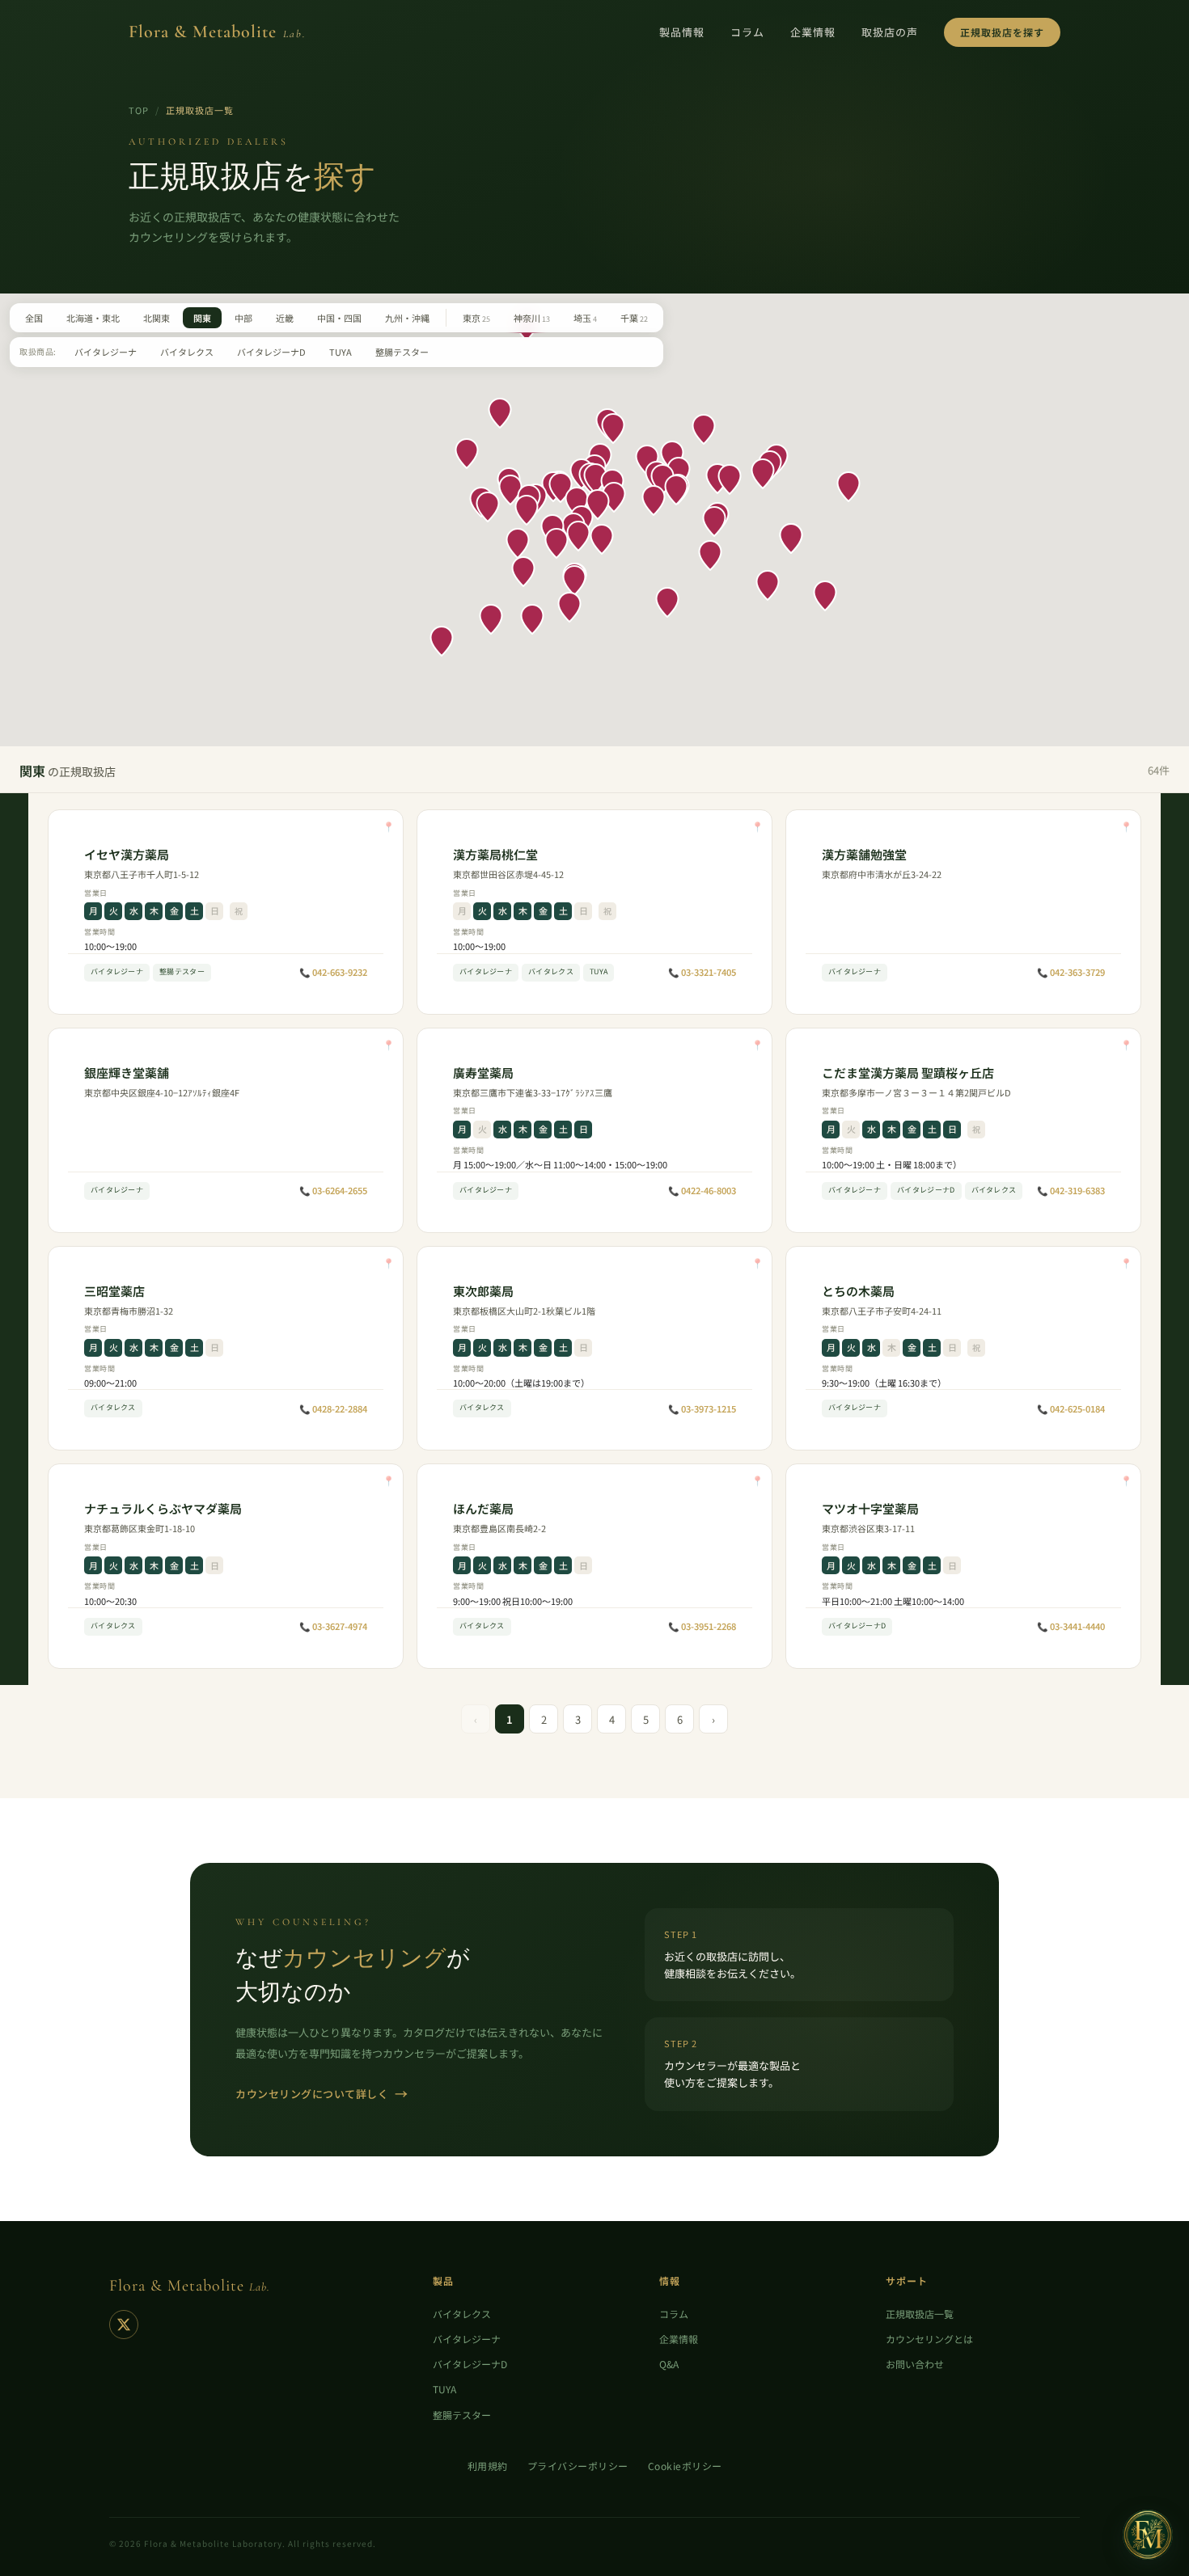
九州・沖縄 (407, 318)
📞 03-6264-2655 (333, 1190)
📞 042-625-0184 (1071, 1408)
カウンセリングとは (929, 2339)
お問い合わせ (915, 2364)
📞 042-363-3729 (1071, 972)
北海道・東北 (93, 318)
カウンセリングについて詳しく (322, 2093)
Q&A (669, 2364)
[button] (577, 502)
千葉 (634, 318)
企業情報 (813, 32)
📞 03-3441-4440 (1071, 1626)
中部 (243, 318)
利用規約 (488, 2466)
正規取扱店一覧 (920, 2314)
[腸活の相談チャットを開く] (1148, 2535)
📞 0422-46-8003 (702, 1190)
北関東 (157, 318)
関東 (202, 318)
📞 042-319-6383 (1071, 1190)
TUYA (341, 352)
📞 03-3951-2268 (702, 1626)
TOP (139, 110)
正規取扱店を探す (1002, 32)
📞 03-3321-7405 (702, 972)
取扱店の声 (890, 32)
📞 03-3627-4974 (333, 1626)
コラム (747, 32)
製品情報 (682, 32)
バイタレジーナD (271, 352)
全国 (34, 318)
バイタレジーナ (106, 352)
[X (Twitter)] (124, 2325)
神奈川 (532, 318)
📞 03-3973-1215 (702, 1408)
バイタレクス (187, 352)
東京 (476, 318)
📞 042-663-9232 (333, 972)
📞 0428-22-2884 (333, 1408)
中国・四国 (339, 318)
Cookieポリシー (685, 2466)
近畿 (285, 318)
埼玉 (585, 318)
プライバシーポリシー (578, 2466)
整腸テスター (402, 352)
